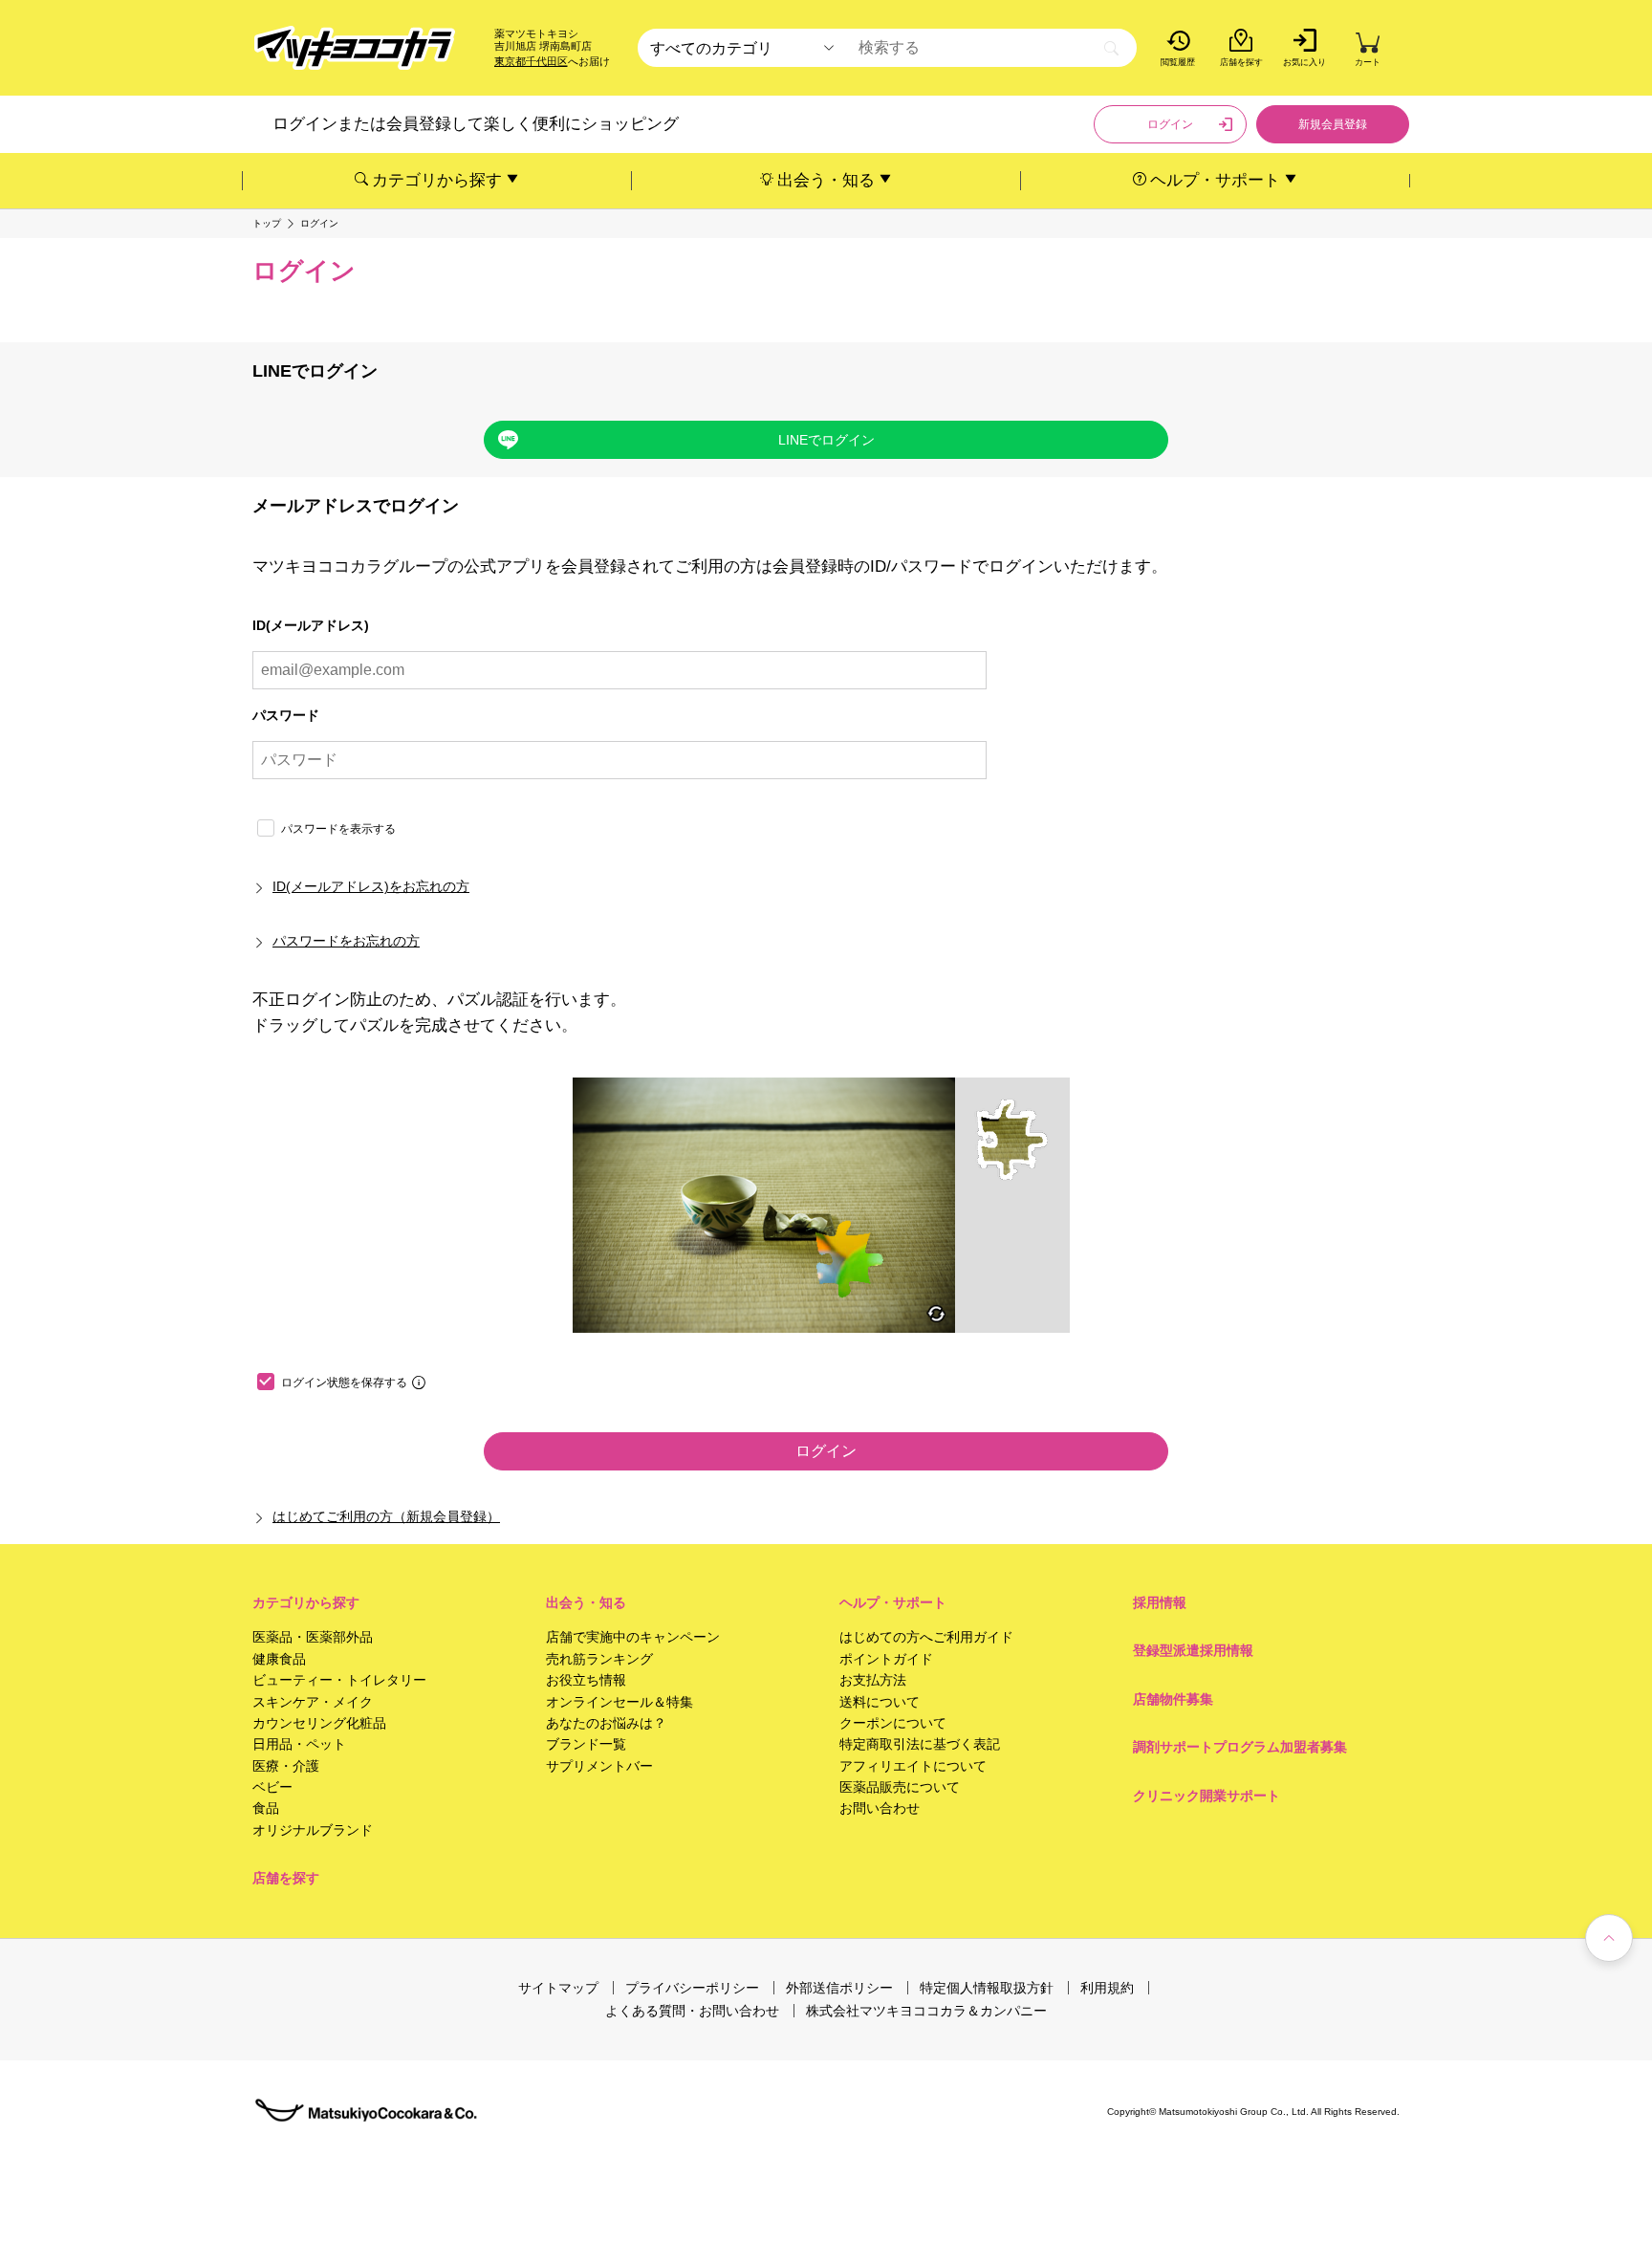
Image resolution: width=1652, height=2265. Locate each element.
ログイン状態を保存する (344, 1383)
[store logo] (355, 48)
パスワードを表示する (338, 829)
